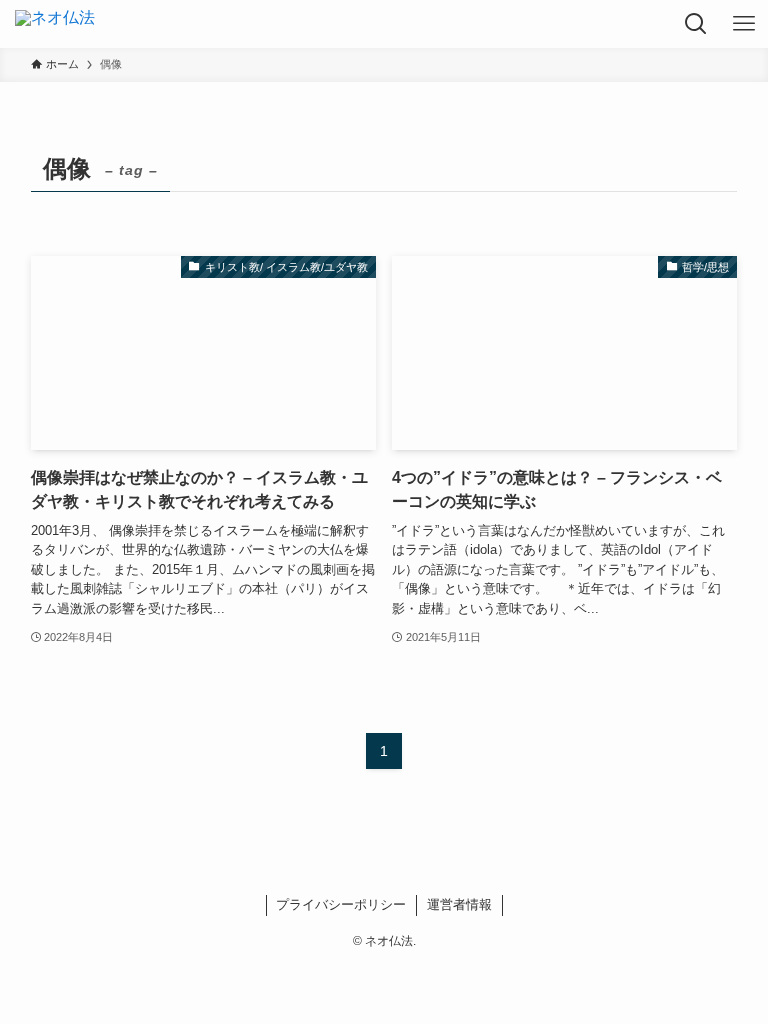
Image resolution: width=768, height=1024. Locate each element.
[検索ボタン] (696, 24)
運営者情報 (459, 904)
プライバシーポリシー (341, 904)
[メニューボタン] (744, 24)
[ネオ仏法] (55, 24)
